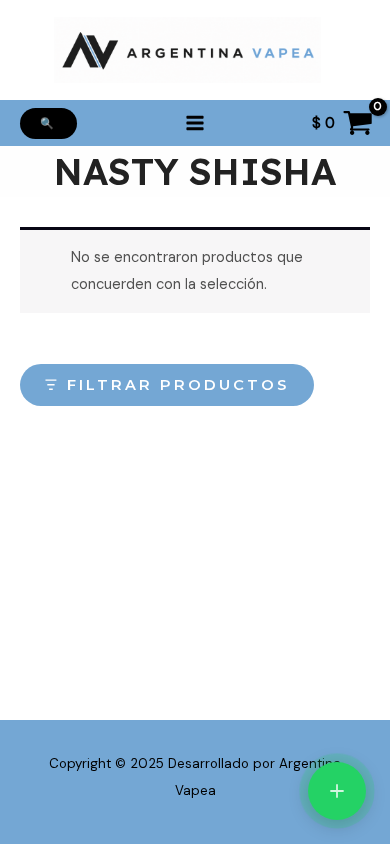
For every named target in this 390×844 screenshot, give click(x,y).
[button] (48, 123)
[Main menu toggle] (195, 123)
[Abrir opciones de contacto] (337, 791)
